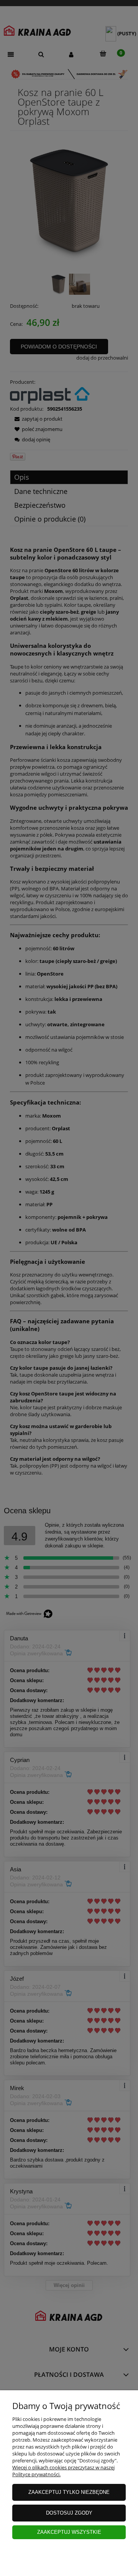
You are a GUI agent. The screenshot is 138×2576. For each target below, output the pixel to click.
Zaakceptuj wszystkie (69, 2532)
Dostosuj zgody (69, 2513)
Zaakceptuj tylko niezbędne (69, 2492)
